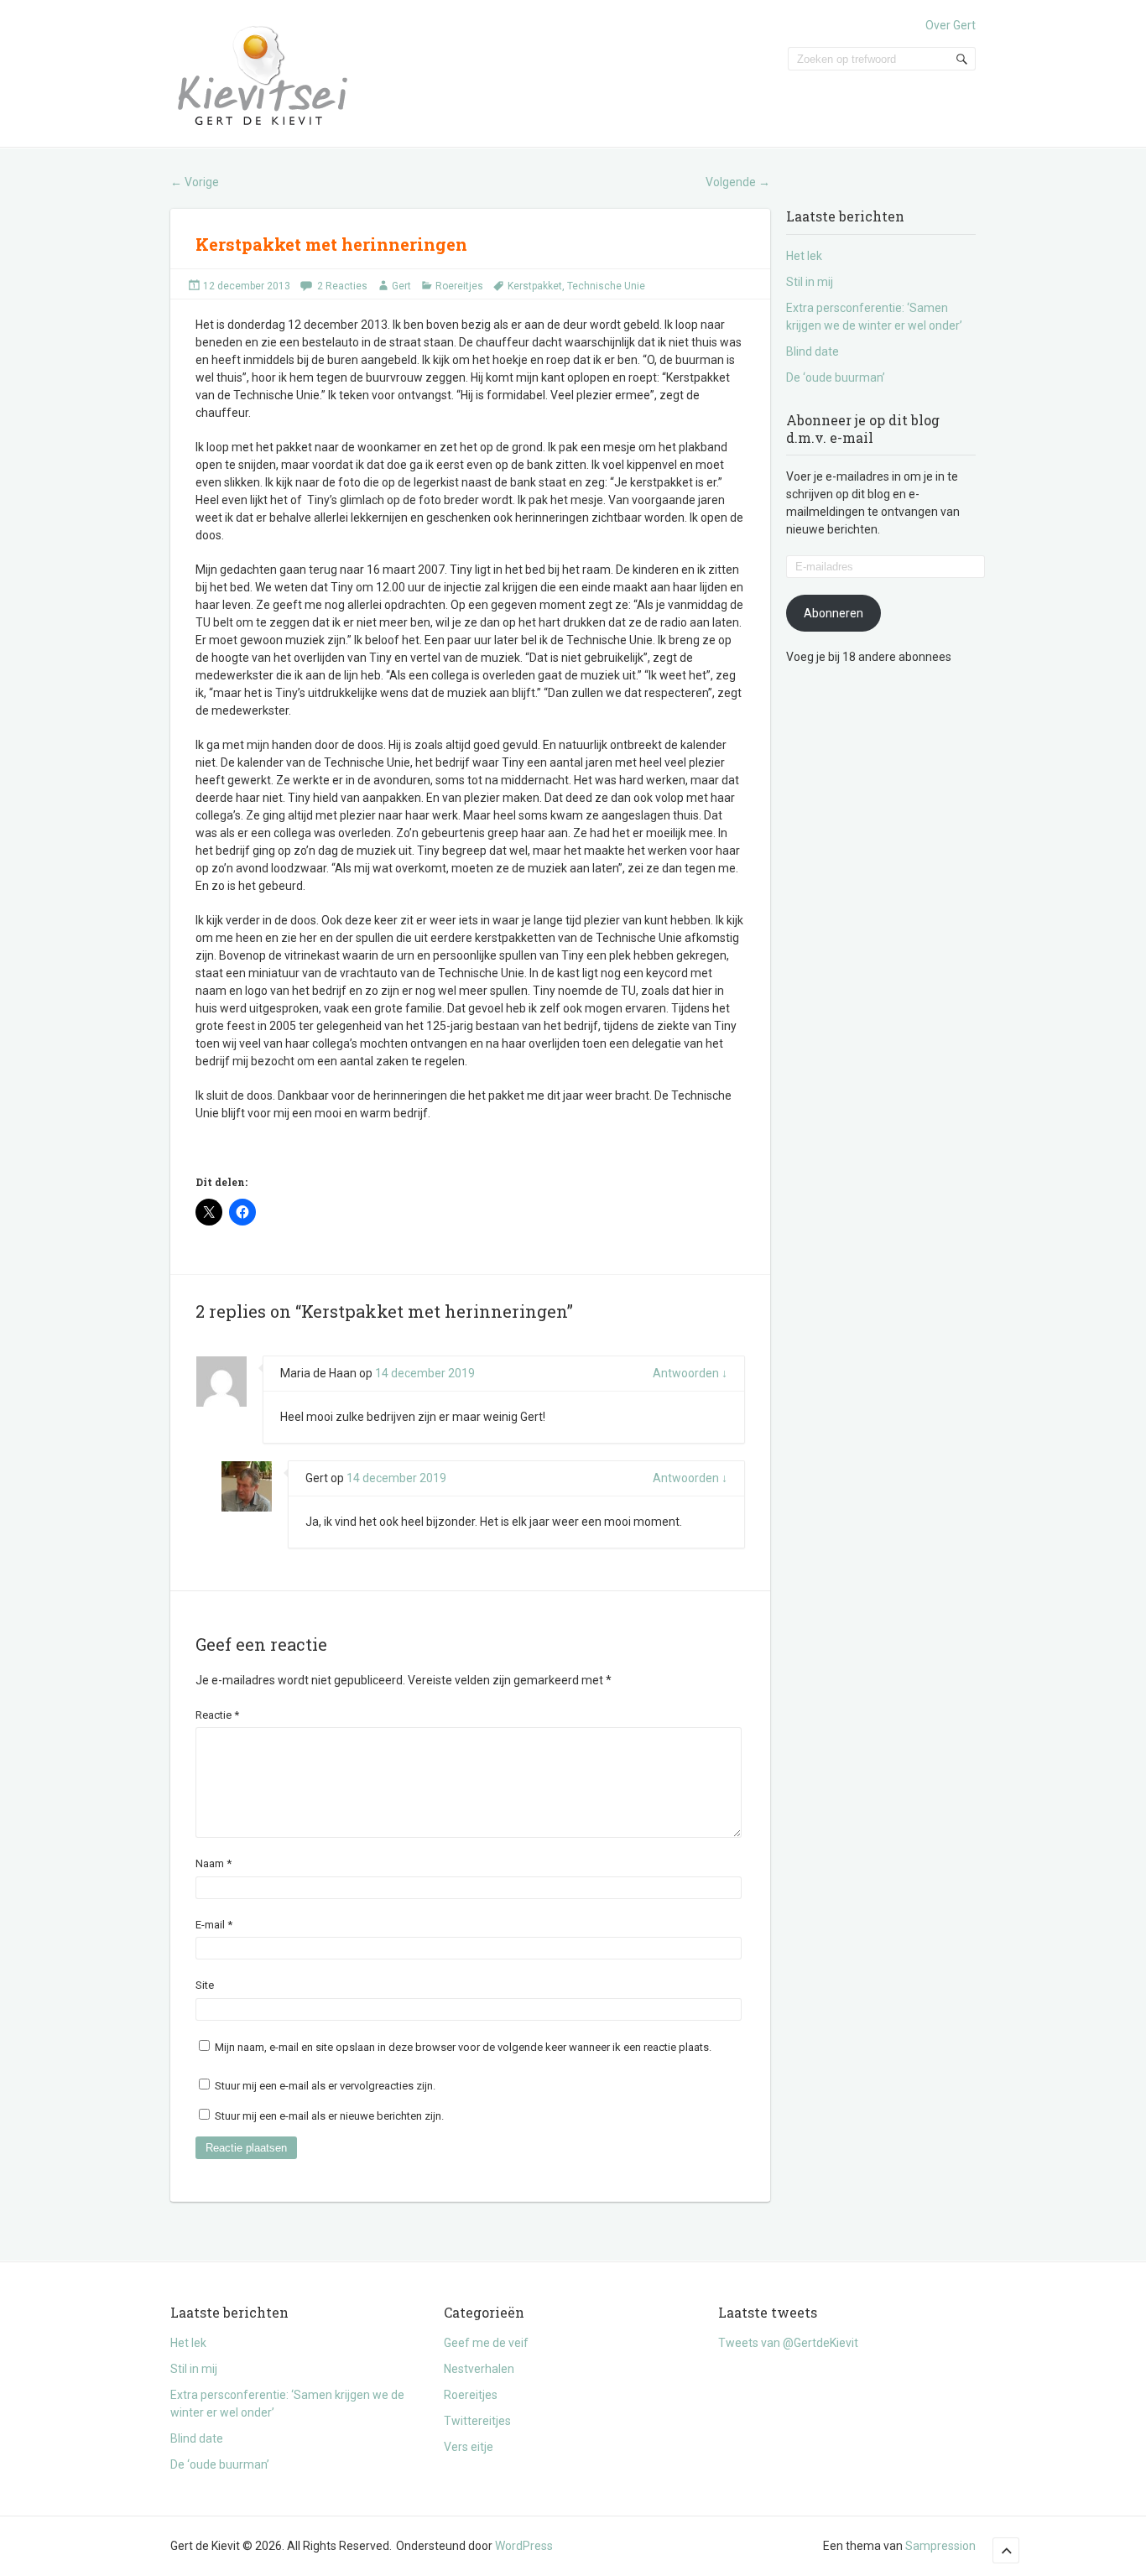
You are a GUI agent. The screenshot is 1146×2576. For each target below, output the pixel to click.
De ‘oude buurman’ (836, 377)
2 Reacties (342, 286)
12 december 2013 (247, 286)
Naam (214, 1863)
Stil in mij (810, 282)
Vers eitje (469, 2447)
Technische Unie (606, 286)
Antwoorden (690, 1373)
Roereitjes (459, 286)
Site (205, 1985)
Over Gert (951, 25)
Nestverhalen (479, 2369)
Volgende (738, 182)
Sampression (940, 2546)
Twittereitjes (477, 2421)
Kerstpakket (535, 286)
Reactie (217, 1715)
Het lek (804, 256)
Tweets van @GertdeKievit (788, 2343)
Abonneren (833, 613)
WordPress (524, 2546)
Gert (401, 286)
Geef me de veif (486, 2343)
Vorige (195, 182)
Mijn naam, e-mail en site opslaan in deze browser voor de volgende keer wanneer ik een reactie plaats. (463, 2047)
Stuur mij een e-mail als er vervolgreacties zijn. (325, 2086)
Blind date (813, 351)
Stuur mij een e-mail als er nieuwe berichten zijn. (329, 2116)
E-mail (214, 1925)
